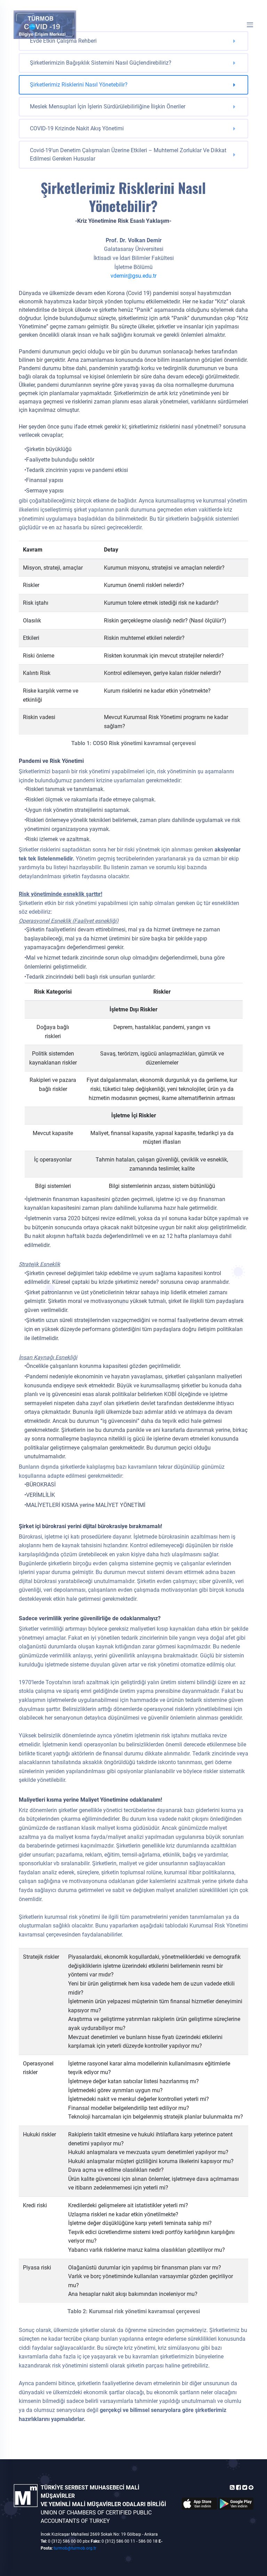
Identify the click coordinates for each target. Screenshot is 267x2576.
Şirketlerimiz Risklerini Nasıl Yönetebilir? (79, 85)
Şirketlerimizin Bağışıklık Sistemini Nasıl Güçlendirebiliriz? (101, 63)
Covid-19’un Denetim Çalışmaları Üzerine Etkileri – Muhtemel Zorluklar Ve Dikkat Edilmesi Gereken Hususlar (128, 154)
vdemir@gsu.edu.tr (133, 276)
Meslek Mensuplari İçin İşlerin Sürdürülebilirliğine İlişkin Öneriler (108, 107)
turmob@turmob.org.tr (75, 2548)
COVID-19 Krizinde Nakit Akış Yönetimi (77, 128)
